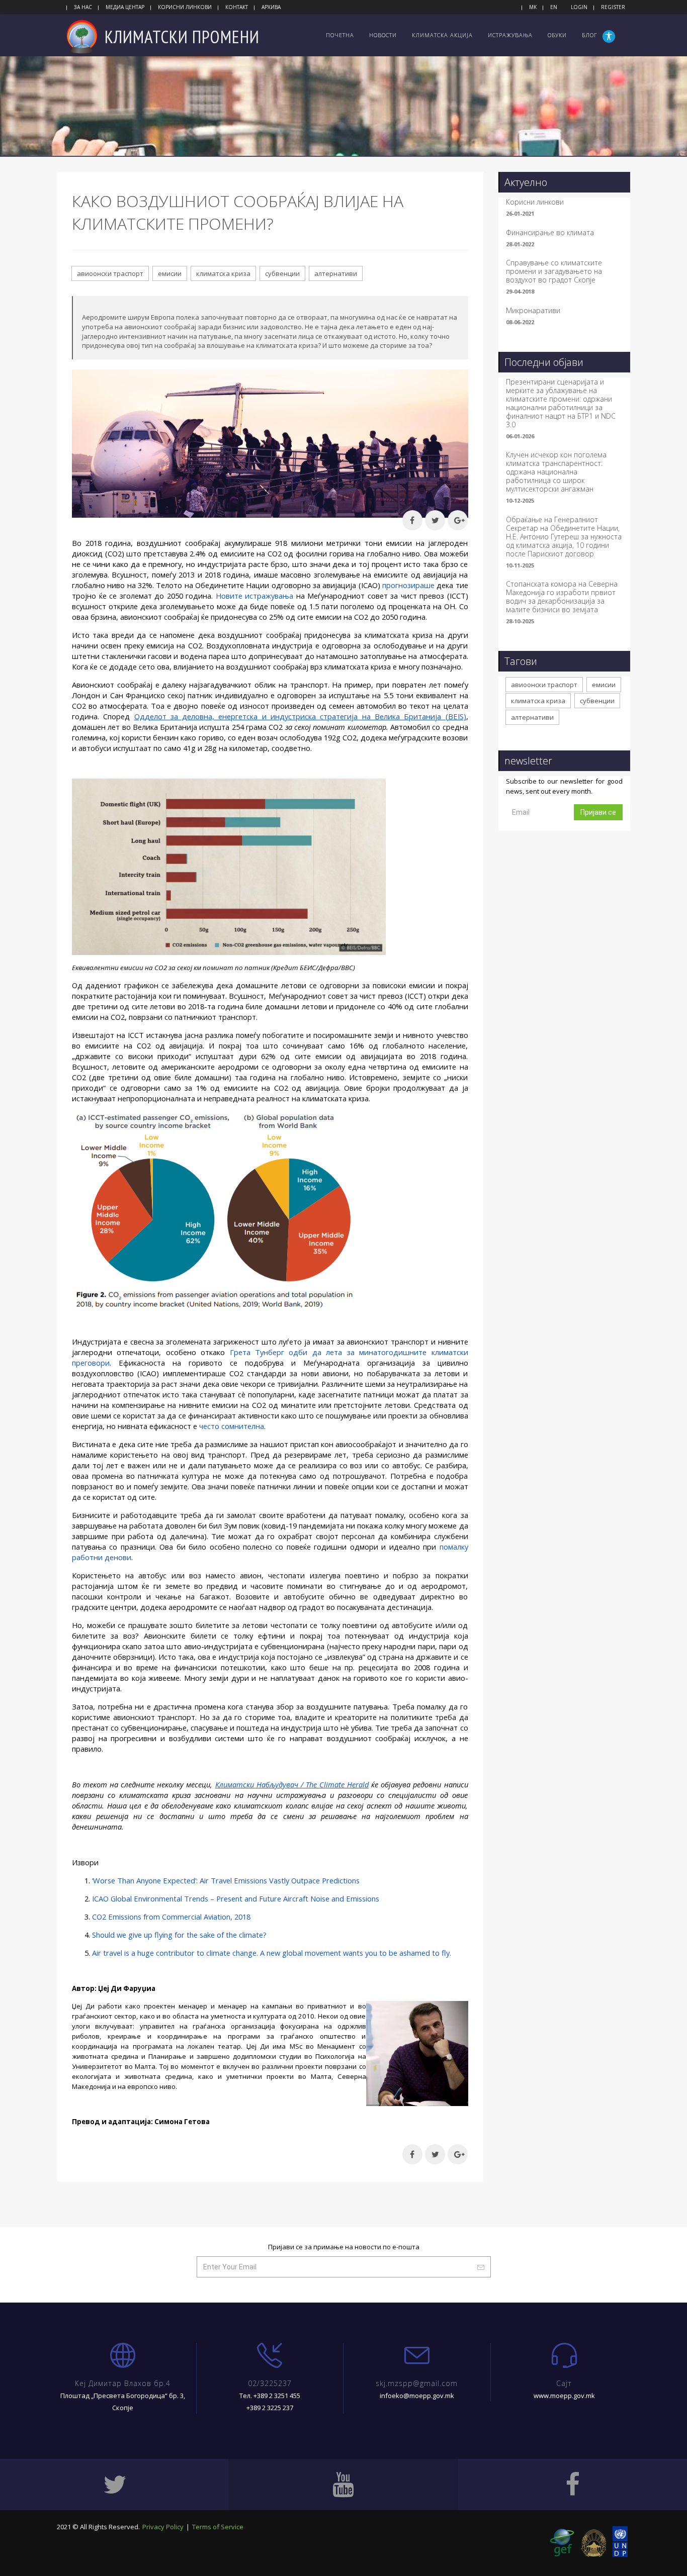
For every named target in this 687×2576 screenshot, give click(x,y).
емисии (170, 273)
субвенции (282, 273)
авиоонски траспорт (110, 273)
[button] (610, 36)
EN (554, 7)
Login (579, 7)
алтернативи (336, 273)
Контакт (237, 7)
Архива (271, 7)
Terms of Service (218, 2527)
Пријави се (598, 812)
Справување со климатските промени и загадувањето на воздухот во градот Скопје (554, 271)
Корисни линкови (185, 7)
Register (613, 7)
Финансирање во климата (550, 232)
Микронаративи (533, 310)
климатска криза (223, 273)
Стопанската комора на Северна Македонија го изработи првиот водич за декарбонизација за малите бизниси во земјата (562, 597)
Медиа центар (125, 7)
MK (533, 7)
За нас (83, 7)
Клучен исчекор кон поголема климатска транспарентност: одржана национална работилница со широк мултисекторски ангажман (556, 472)
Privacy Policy (163, 2527)
